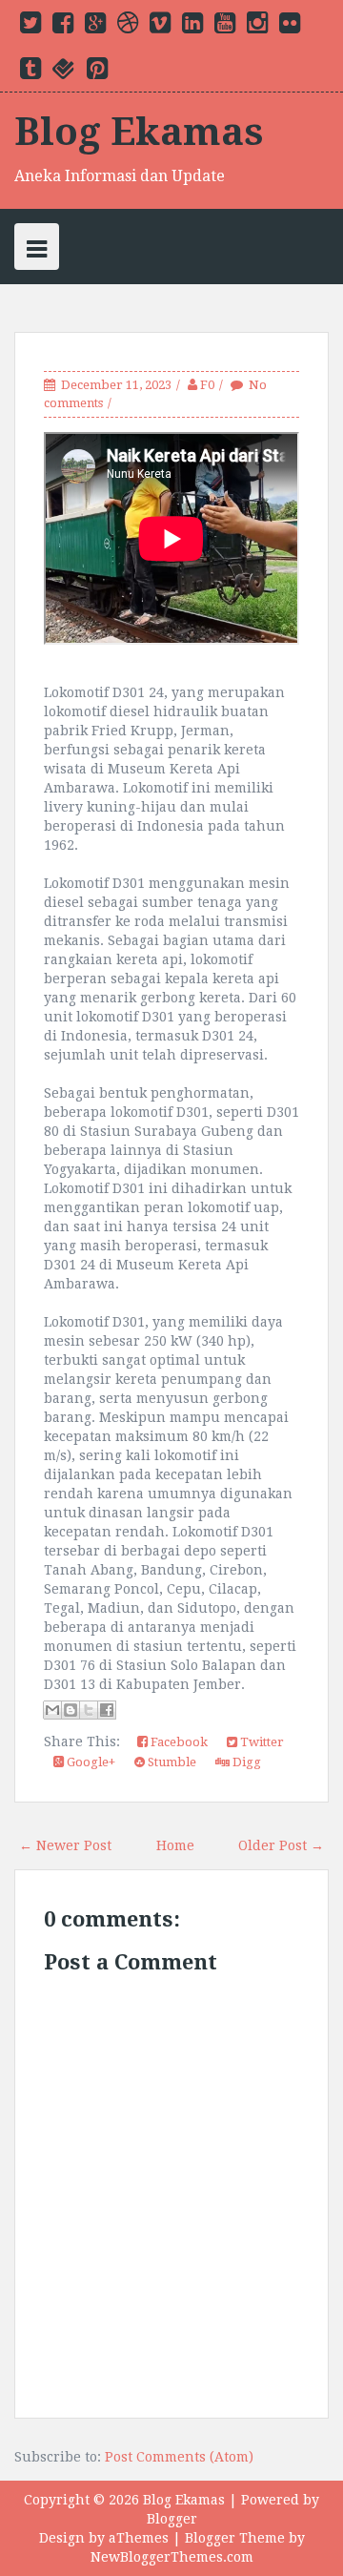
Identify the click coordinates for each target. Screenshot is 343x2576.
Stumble (171, 1762)
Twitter (261, 1742)
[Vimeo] (160, 27)
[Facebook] (63, 27)
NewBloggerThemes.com (172, 2557)
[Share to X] (89, 1710)
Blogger (172, 2519)
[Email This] (52, 1710)
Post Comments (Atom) (179, 2457)
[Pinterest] (97, 72)
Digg (245, 1762)
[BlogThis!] (71, 1710)
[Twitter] (30, 27)
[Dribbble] (128, 27)
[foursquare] (64, 72)
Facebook (178, 1742)
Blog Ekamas (139, 132)
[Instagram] (257, 27)
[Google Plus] (95, 27)
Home (175, 1845)
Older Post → (281, 1845)
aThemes (139, 2538)
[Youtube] (225, 27)
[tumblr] (30, 72)
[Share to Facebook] (107, 1710)
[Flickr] (290, 27)
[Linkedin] (192, 27)
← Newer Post (65, 1845)
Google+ (90, 1762)
